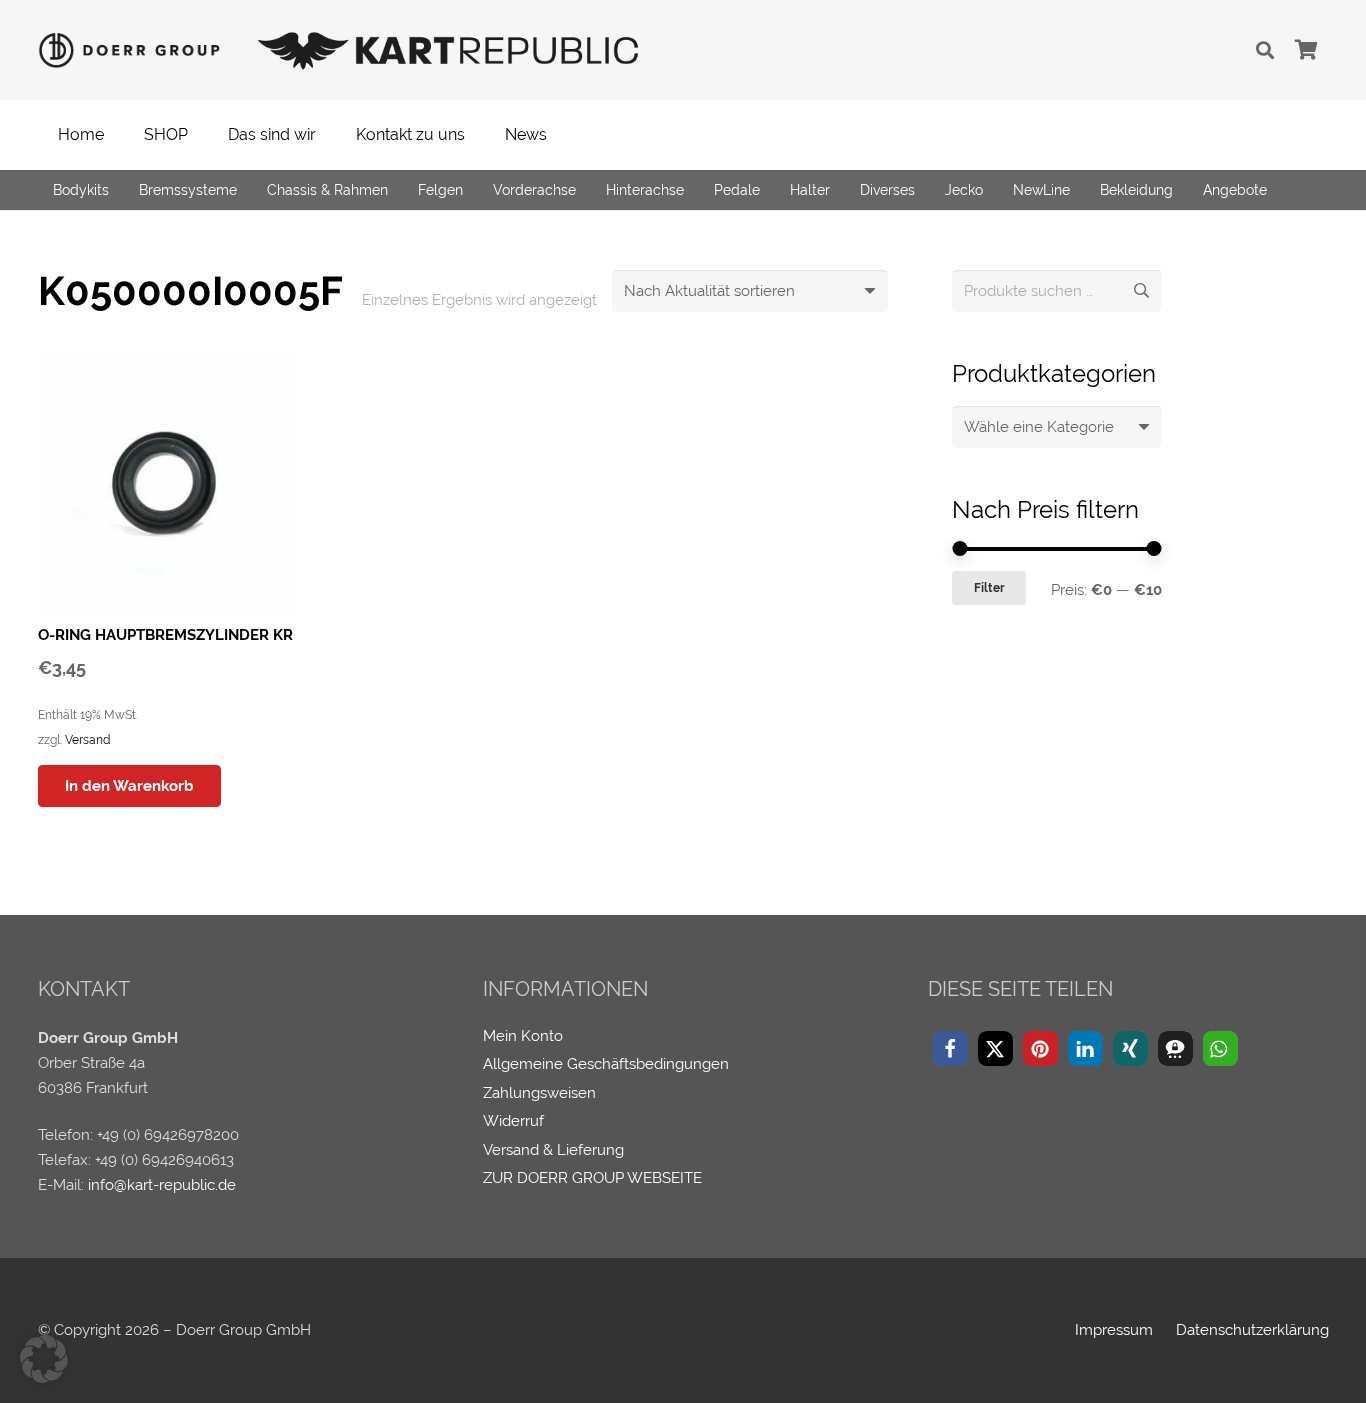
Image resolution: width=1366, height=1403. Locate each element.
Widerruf (513, 1121)
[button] (1265, 50)
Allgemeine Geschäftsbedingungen (606, 1064)
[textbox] (1039, 427)
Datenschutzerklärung (1252, 1330)
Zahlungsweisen (539, 1093)
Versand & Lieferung (553, 1150)
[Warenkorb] (1307, 50)
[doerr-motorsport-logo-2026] (135, 50)
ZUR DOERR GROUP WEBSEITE (592, 1178)
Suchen (1141, 291)
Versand (87, 740)
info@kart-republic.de (162, 1185)
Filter (989, 588)
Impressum (1114, 1330)
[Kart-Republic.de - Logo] (448, 50)
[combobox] (1057, 427)
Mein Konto (523, 1036)
